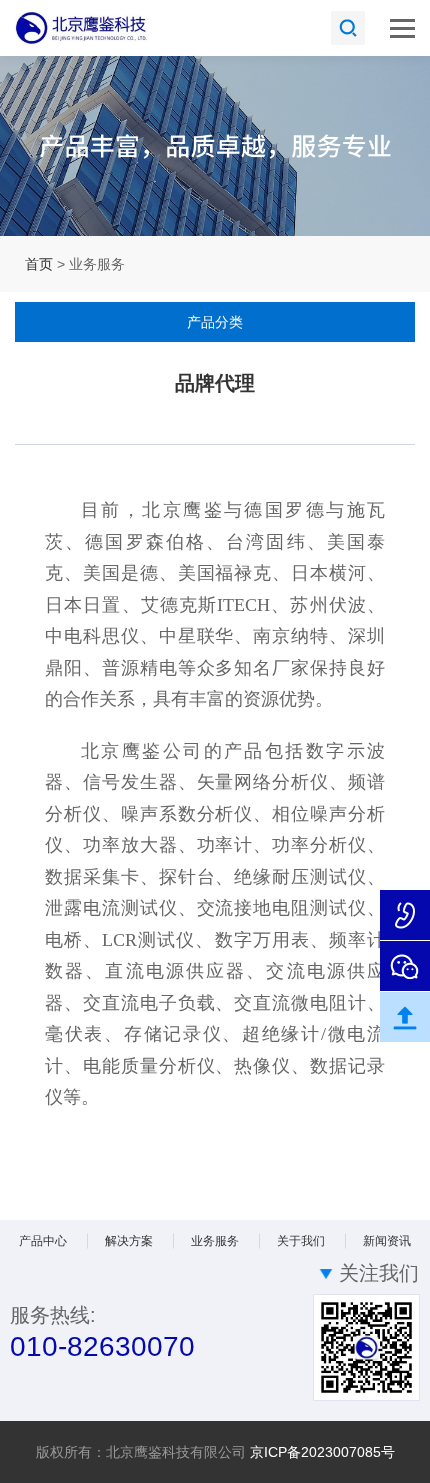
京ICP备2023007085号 (322, 1452)
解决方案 (129, 1241)
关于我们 (301, 1241)
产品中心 (43, 1241)
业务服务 (215, 1241)
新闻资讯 (387, 1241)
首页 (39, 264)
